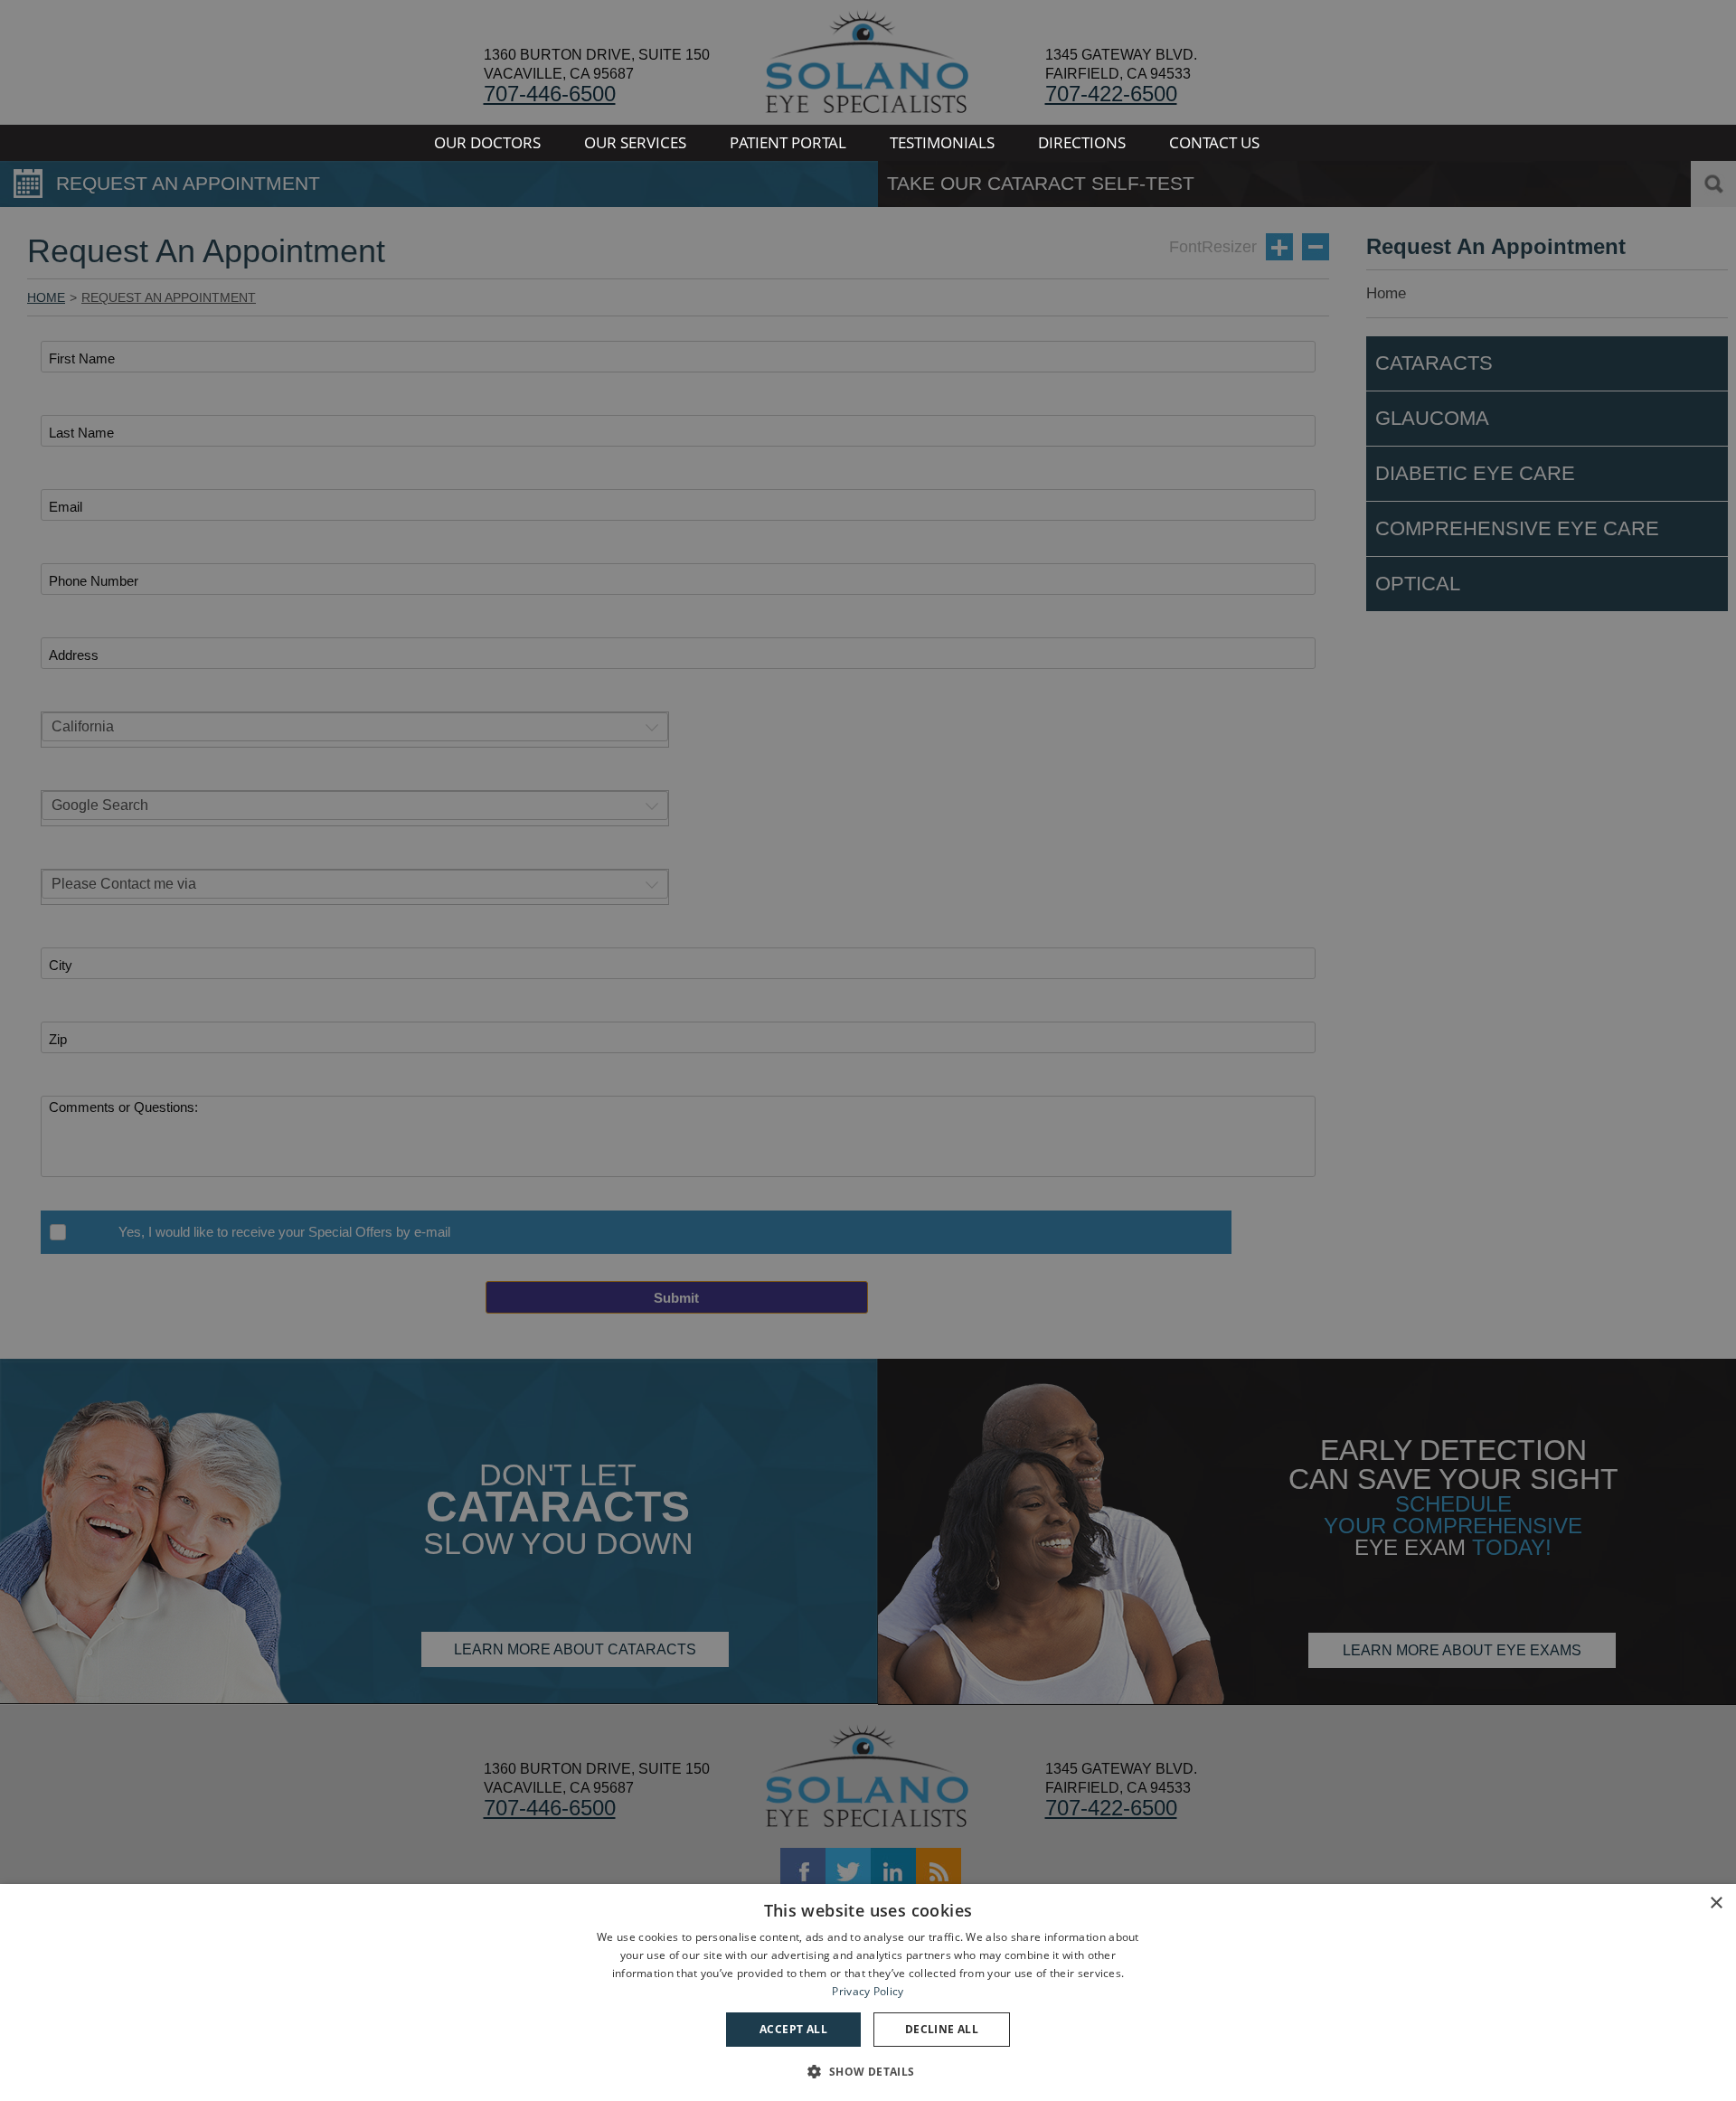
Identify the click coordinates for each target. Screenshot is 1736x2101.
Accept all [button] (793, 2029)
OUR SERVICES (635, 142)
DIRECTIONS (1082, 142)
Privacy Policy (868, 1991)
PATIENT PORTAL (788, 142)
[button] (868, 2070)
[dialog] (868, 1993)
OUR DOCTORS (487, 142)
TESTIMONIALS (942, 142)
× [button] (1716, 1903)
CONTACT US (1214, 142)
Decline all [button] (942, 2029)
